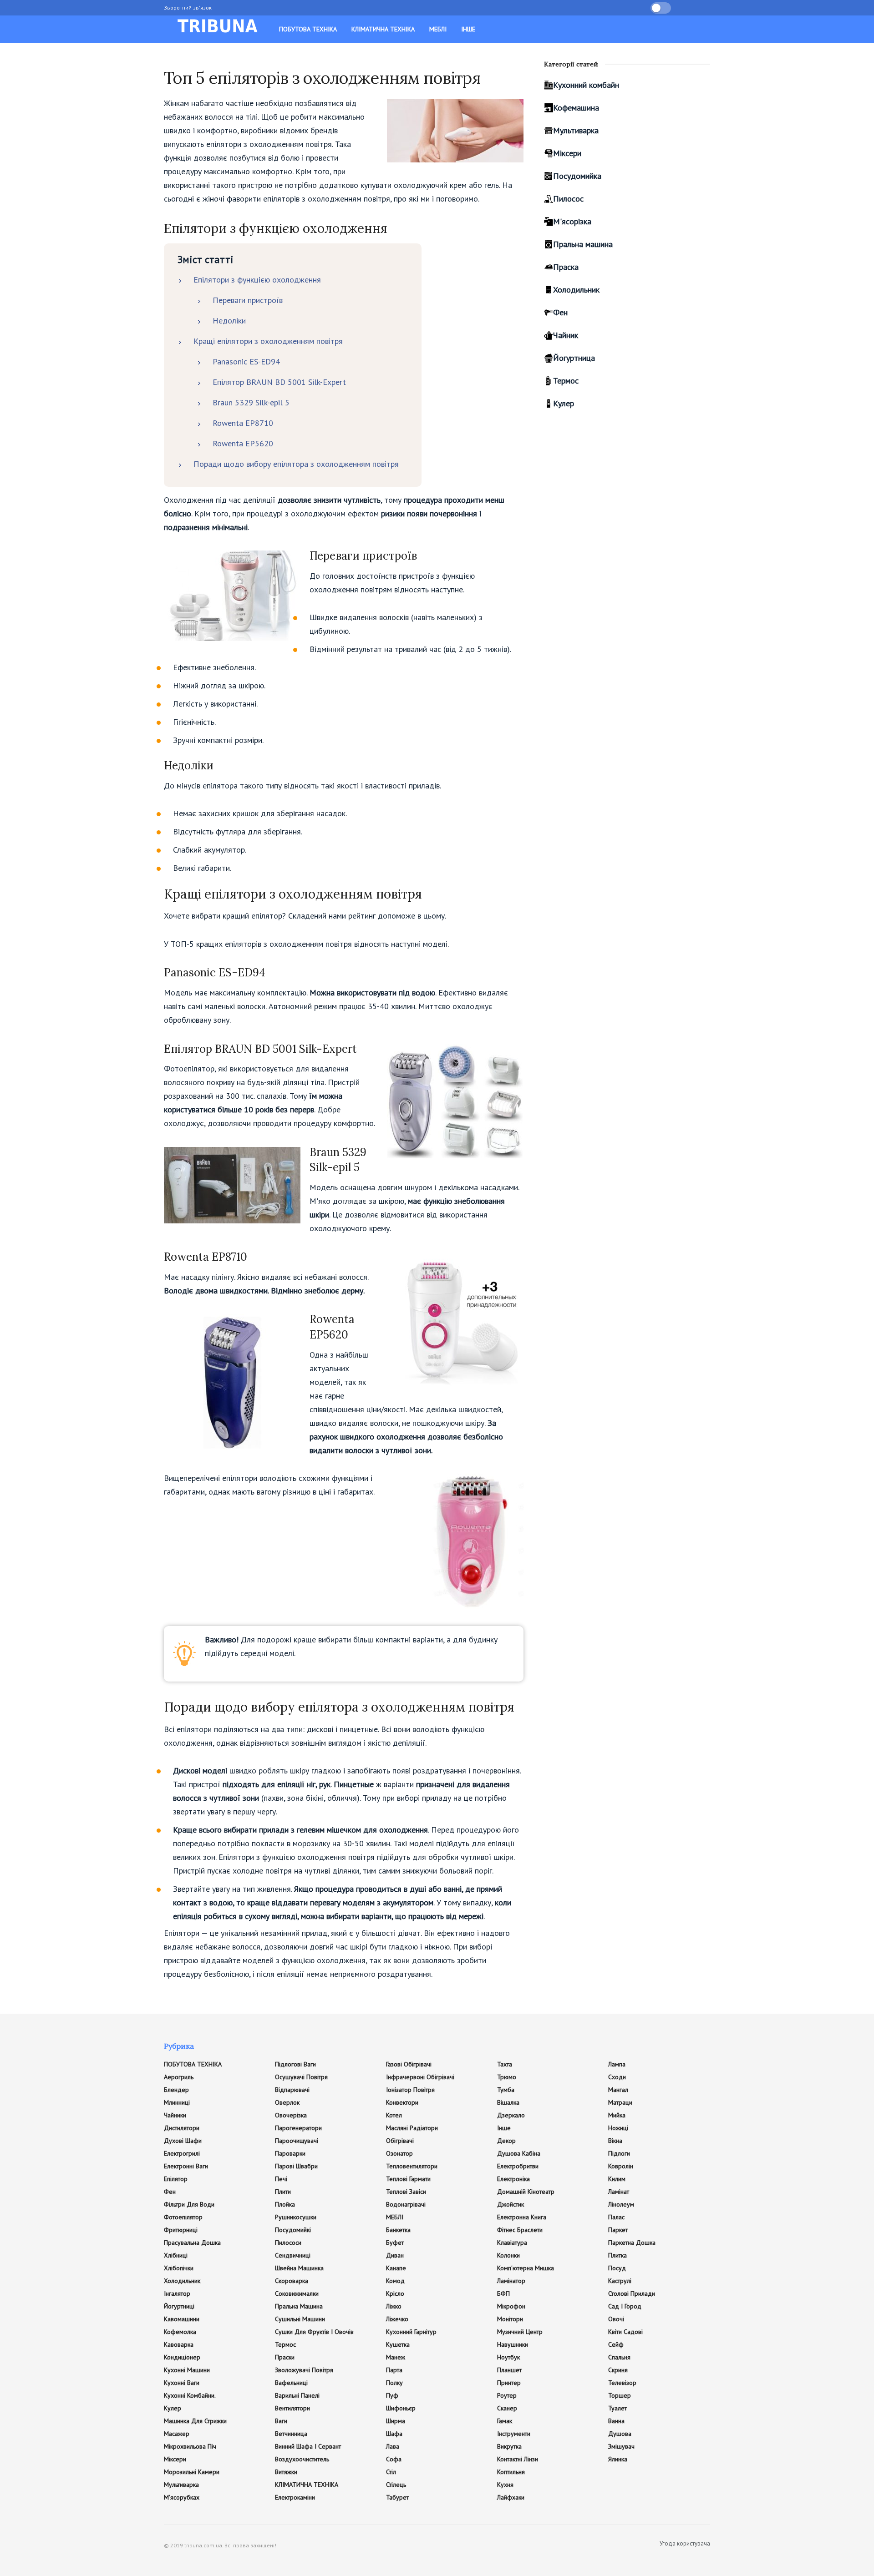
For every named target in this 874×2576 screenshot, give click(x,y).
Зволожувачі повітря (304, 2370)
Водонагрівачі (406, 2204)
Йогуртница (574, 358)
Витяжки (286, 2472)
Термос (566, 381)
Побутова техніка (308, 29)
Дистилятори (182, 2128)
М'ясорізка (572, 221)
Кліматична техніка (383, 29)
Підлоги (619, 2153)
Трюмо (507, 2077)
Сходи (617, 2077)
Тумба (506, 2090)
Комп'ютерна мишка (526, 2268)
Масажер (177, 2434)
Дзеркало (511, 2115)
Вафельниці (291, 2383)
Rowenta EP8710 (243, 423)
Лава (393, 2446)
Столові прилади (632, 2293)
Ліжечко (397, 2319)
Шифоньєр (401, 2408)
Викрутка (509, 2446)
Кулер (564, 403)
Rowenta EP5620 (243, 443)
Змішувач (621, 2446)
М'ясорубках (182, 2497)
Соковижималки (297, 2293)
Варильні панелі (297, 2395)
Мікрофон (511, 2306)
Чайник (566, 335)
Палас (616, 2217)
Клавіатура (512, 2243)
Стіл (391, 2472)
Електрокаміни (295, 2497)
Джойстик (511, 2204)
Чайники (175, 2115)
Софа (394, 2459)
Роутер (507, 2395)
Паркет (618, 2230)
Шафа (394, 2434)
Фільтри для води (189, 2204)
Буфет (395, 2243)
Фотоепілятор (183, 2217)
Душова (620, 2434)
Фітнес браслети (520, 2230)
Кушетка (398, 2344)
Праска (566, 267)
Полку (394, 2383)
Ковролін (621, 2166)
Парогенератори (298, 2128)
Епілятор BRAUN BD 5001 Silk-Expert (279, 382)
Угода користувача (685, 2543)
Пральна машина (583, 244)
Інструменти (514, 2434)
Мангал (618, 2090)
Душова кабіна (519, 2153)
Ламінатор (511, 2281)
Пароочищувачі (297, 2141)
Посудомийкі (293, 2230)
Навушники (513, 2344)
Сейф (616, 2344)
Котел (394, 2115)
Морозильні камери (192, 2472)
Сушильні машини (300, 2319)
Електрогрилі (182, 2153)
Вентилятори (292, 2408)
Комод (395, 2281)
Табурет (397, 2497)
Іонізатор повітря (410, 2090)
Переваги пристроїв (248, 300)
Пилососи (288, 2243)
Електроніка (513, 2179)
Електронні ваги (186, 2166)
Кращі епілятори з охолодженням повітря (268, 341)
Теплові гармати (408, 2179)
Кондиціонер (182, 2357)
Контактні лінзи (518, 2459)
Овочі (616, 2319)
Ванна (616, 2421)
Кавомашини (182, 2319)
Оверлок (287, 2102)
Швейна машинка (299, 2268)
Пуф (392, 2395)
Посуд (617, 2268)
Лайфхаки (511, 2497)
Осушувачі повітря (301, 2077)
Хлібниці (176, 2255)
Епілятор (176, 2179)
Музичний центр (520, 2332)
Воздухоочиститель (302, 2459)
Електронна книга (522, 2217)
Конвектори (402, 2102)
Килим (617, 2179)
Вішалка (508, 2102)
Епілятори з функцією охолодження (257, 280)
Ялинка (618, 2459)
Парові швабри (296, 2166)
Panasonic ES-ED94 (246, 361)
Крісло (395, 2293)
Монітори (510, 2319)
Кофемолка (180, 2332)
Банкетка (398, 2230)
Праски (285, 2357)
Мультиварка (576, 130)
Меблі (438, 29)
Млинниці (177, 2102)
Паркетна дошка (632, 2243)
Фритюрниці (181, 2230)
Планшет (509, 2370)
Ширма (396, 2421)
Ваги (281, 2421)
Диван (395, 2255)
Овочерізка (291, 2115)
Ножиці (618, 2128)
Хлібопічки (179, 2268)
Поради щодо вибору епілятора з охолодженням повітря (296, 464)
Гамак (505, 2421)
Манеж (396, 2357)
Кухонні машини (187, 2370)
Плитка (617, 2255)
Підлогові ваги (295, 2064)
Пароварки (290, 2153)
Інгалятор (177, 2293)
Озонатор (399, 2153)
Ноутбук (508, 2357)
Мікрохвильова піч (190, 2446)
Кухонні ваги (182, 2383)
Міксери (567, 153)
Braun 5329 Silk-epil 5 (251, 402)
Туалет (617, 2408)
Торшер (620, 2395)
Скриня (618, 2370)
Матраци (620, 2102)
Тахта (505, 2064)
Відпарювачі (292, 2090)
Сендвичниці (293, 2255)
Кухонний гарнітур (411, 2332)
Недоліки (229, 321)
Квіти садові (625, 2332)
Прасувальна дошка (192, 2243)
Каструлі (620, 2281)
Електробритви (518, 2166)
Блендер (176, 2090)
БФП (503, 2293)
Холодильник (576, 290)
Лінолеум (621, 2204)
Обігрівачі (400, 2141)
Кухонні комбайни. (190, 2395)
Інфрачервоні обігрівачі (420, 2077)
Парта (394, 2370)
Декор (506, 2141)
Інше (468, 29)
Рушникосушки (296, 2217)
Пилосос (568, 199)
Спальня (619, 2357)
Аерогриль (179, 2077)
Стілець (396, 2485)
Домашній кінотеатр (526, 2192)
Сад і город (625, 2306)
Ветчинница (291, 2434)
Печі (281, 2179)
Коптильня (511, 2472)
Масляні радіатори (412, 2128)
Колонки (508, 2255)
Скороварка (292, 2281)
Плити (283, 2192)
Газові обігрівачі (409, 2064)
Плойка (285, 2204)
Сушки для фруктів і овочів (314, 2332)
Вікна (615, 2141)
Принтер (509, 2383)
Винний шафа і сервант (308, 2446)
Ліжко (394, 2306)
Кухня (505, 2485)
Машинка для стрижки (195, 2421)
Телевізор (622, 2383)
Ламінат (619, 2192)
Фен (560, 312)
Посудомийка (577, 176)
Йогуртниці (179, 2306)
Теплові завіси (406, 2192)
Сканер (507, 2408)
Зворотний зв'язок (188, 8)
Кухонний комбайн (586, 85)
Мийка (617, 2115)
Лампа (617, 2064)
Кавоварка (179, 2344)
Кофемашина (576, 108)
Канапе (396, 2268)
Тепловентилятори (412, 2166)
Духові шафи (183, 2141)
